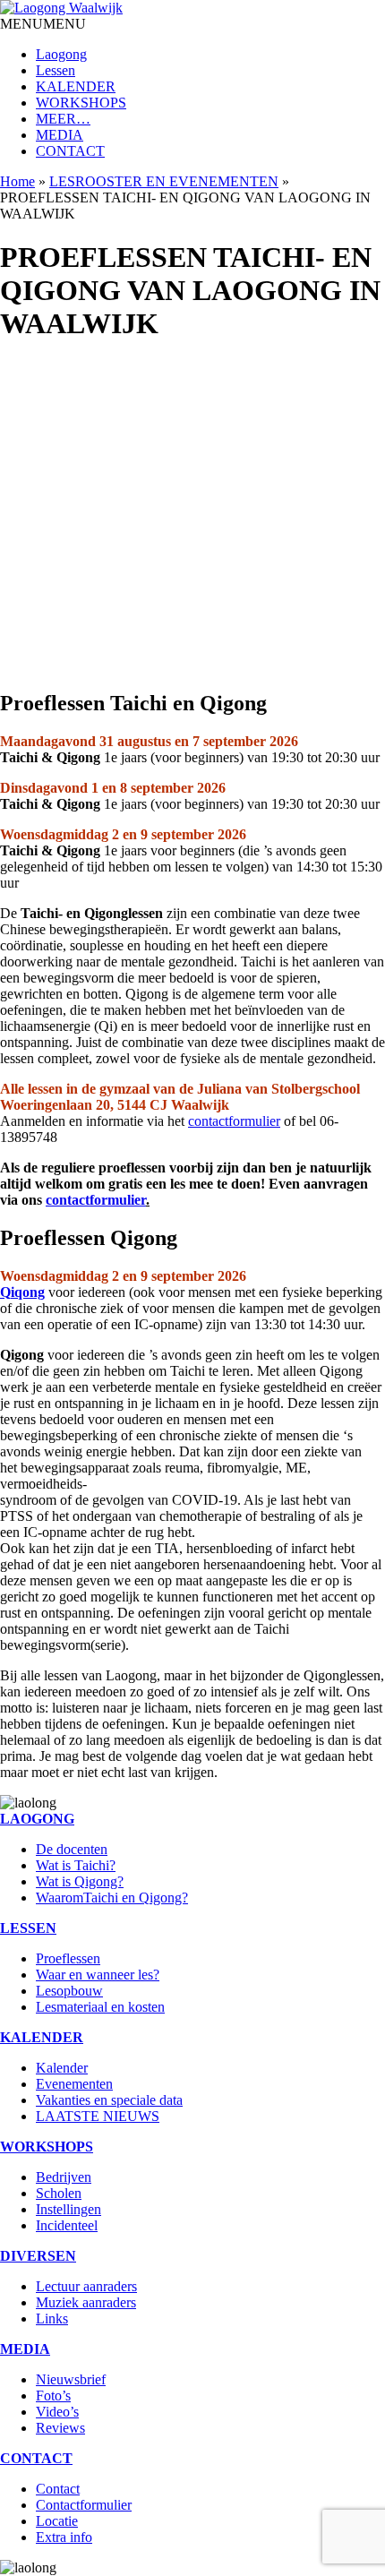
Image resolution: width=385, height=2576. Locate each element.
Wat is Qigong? (80, 1881)
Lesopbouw (69, 1991)
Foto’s (53, 2396)
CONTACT (70, 151)
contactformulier (234, 1121)
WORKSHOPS (81, 103)
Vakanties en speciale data (109, 2100)
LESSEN (28, 1928)
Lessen (56, 70)
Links (52, 2318)
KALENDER (76, 86)
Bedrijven (64, 2177)
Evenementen (74, 2084)
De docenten (72, 1849)
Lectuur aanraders (86, 2286)
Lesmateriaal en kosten (100, 2007)
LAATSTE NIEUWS (98, 2116)
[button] (43, 24)
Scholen (59, 2193)
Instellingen (68, 2209)
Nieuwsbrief (71, 2379)
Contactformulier (84, 2505)
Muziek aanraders (86, 2302)
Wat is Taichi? (76, 1865)
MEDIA (60, 135)
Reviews (60, 2428)
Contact (58, 2489)
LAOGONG (37, 1819)
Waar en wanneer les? (98, 1975)
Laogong (61, 54)
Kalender (62, 2068)
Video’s (57, 2412)
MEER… (63, 119)
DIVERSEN (38, 2256)
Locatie (57, 2521)
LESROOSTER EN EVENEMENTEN (164, 181)
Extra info (64, 2537)
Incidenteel (67, 2225)
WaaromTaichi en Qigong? (112, 1898)
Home (17, 181)
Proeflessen (68, 1958)
